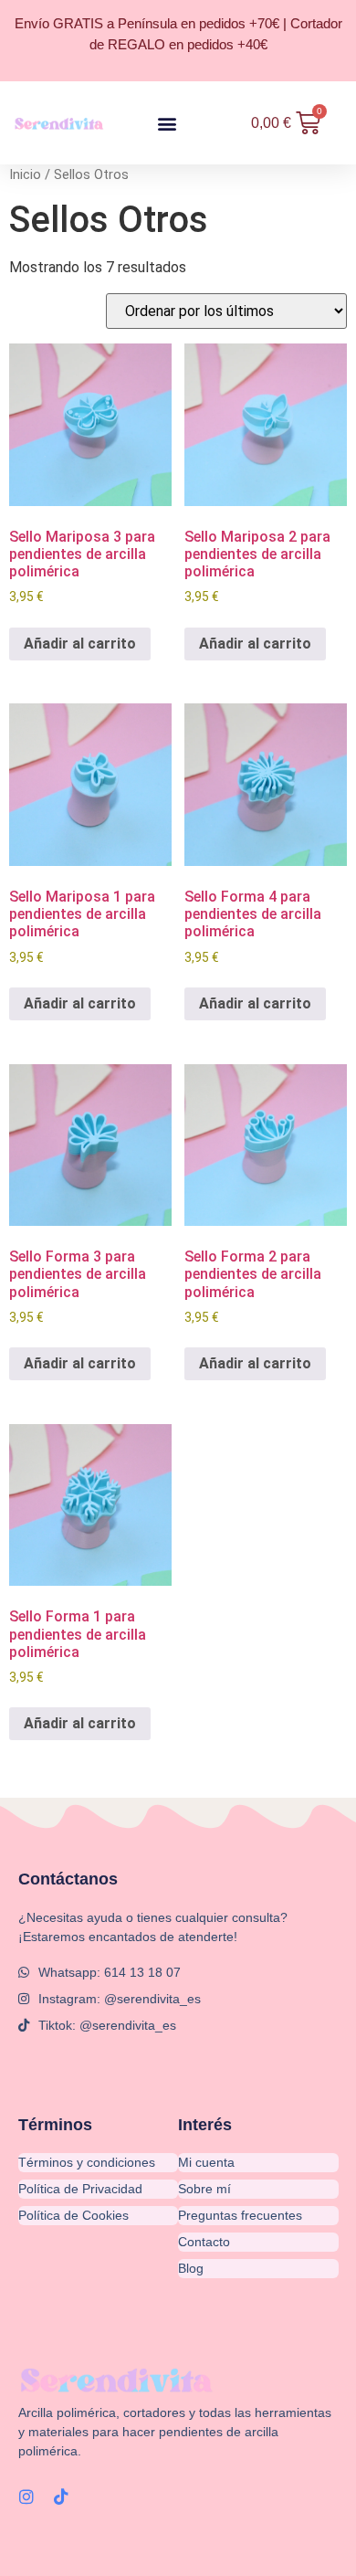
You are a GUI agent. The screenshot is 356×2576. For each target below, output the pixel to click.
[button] (168, 123)
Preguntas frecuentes (240, 2215)
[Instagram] (26, 2497)
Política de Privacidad (80, 2189)
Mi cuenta (206, 2162)
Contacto (204, 2242)
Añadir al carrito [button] (80, 644)
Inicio (25, 174)
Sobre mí (204, 2189)
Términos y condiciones (87, 2162)
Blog (191, 2268)
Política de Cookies (73, 2215)
